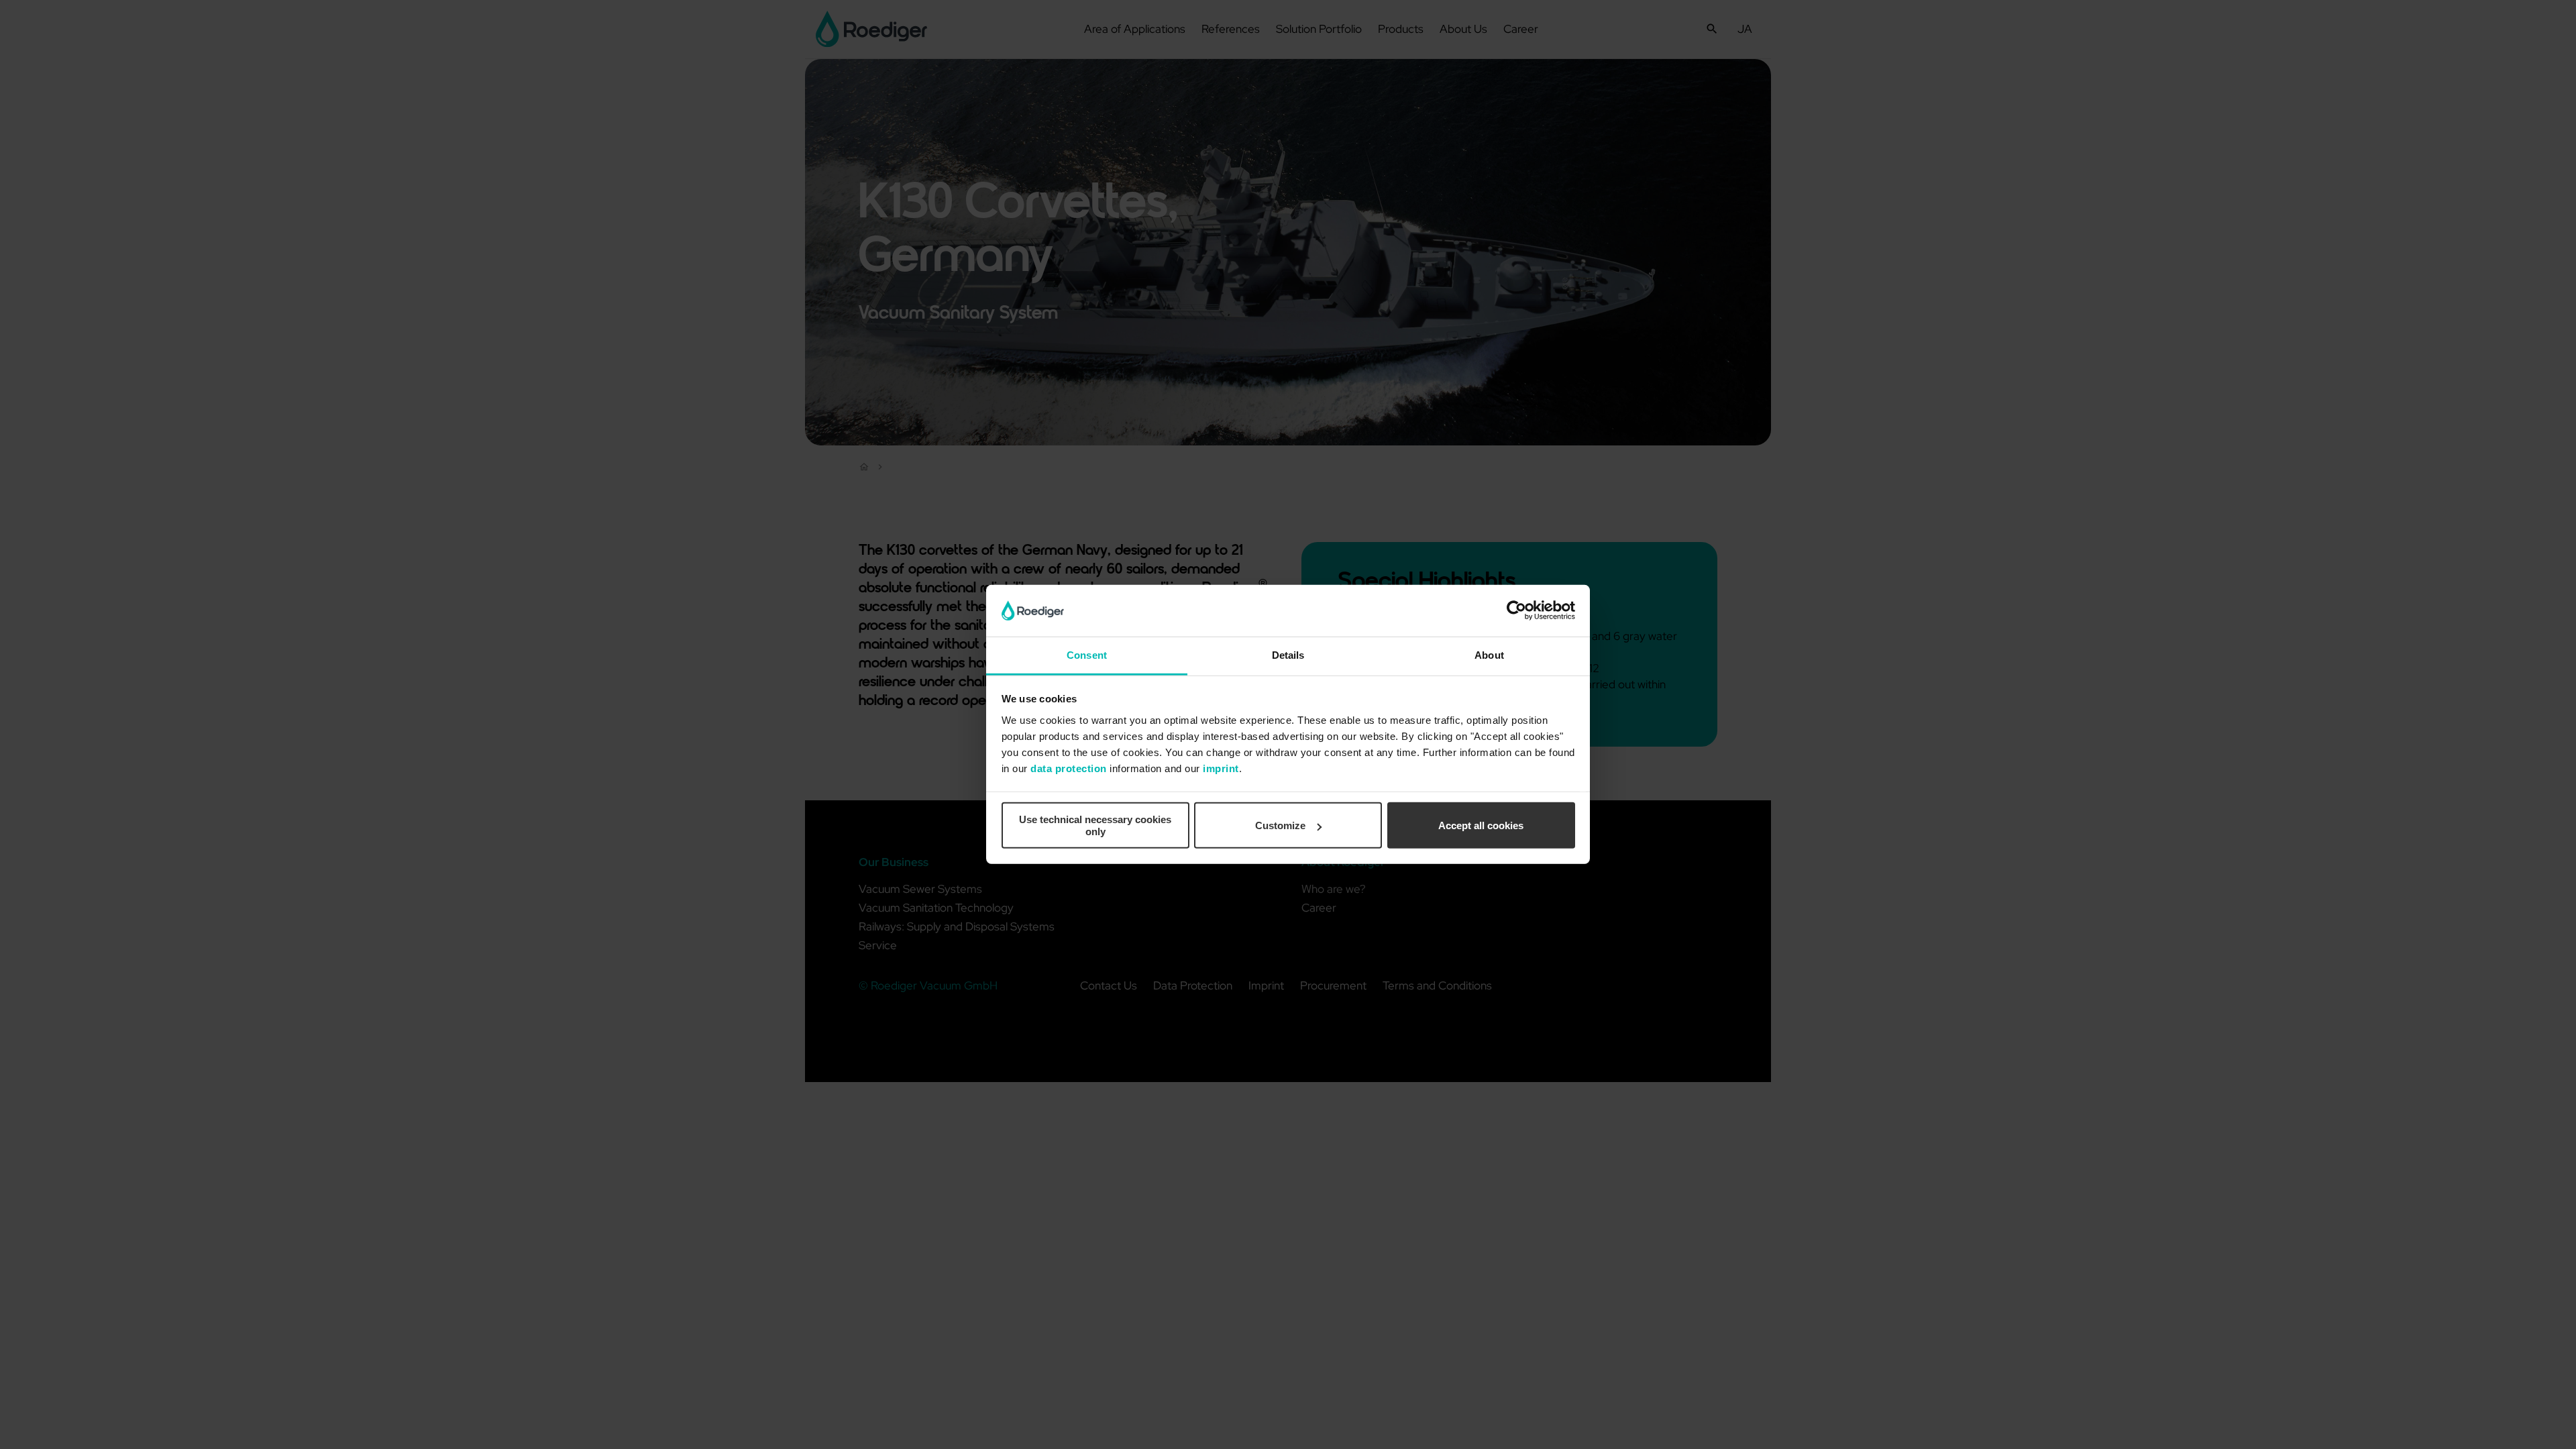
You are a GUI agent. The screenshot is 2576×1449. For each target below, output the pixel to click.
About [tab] (1489, 655)
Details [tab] (1288, 655)
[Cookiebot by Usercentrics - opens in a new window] (1516, 610)
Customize (1280, 825)
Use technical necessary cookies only (1095, 825)
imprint (1221, 768)
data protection (1069, 768)
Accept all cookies (1481, 825)
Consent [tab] (1087, 655)
